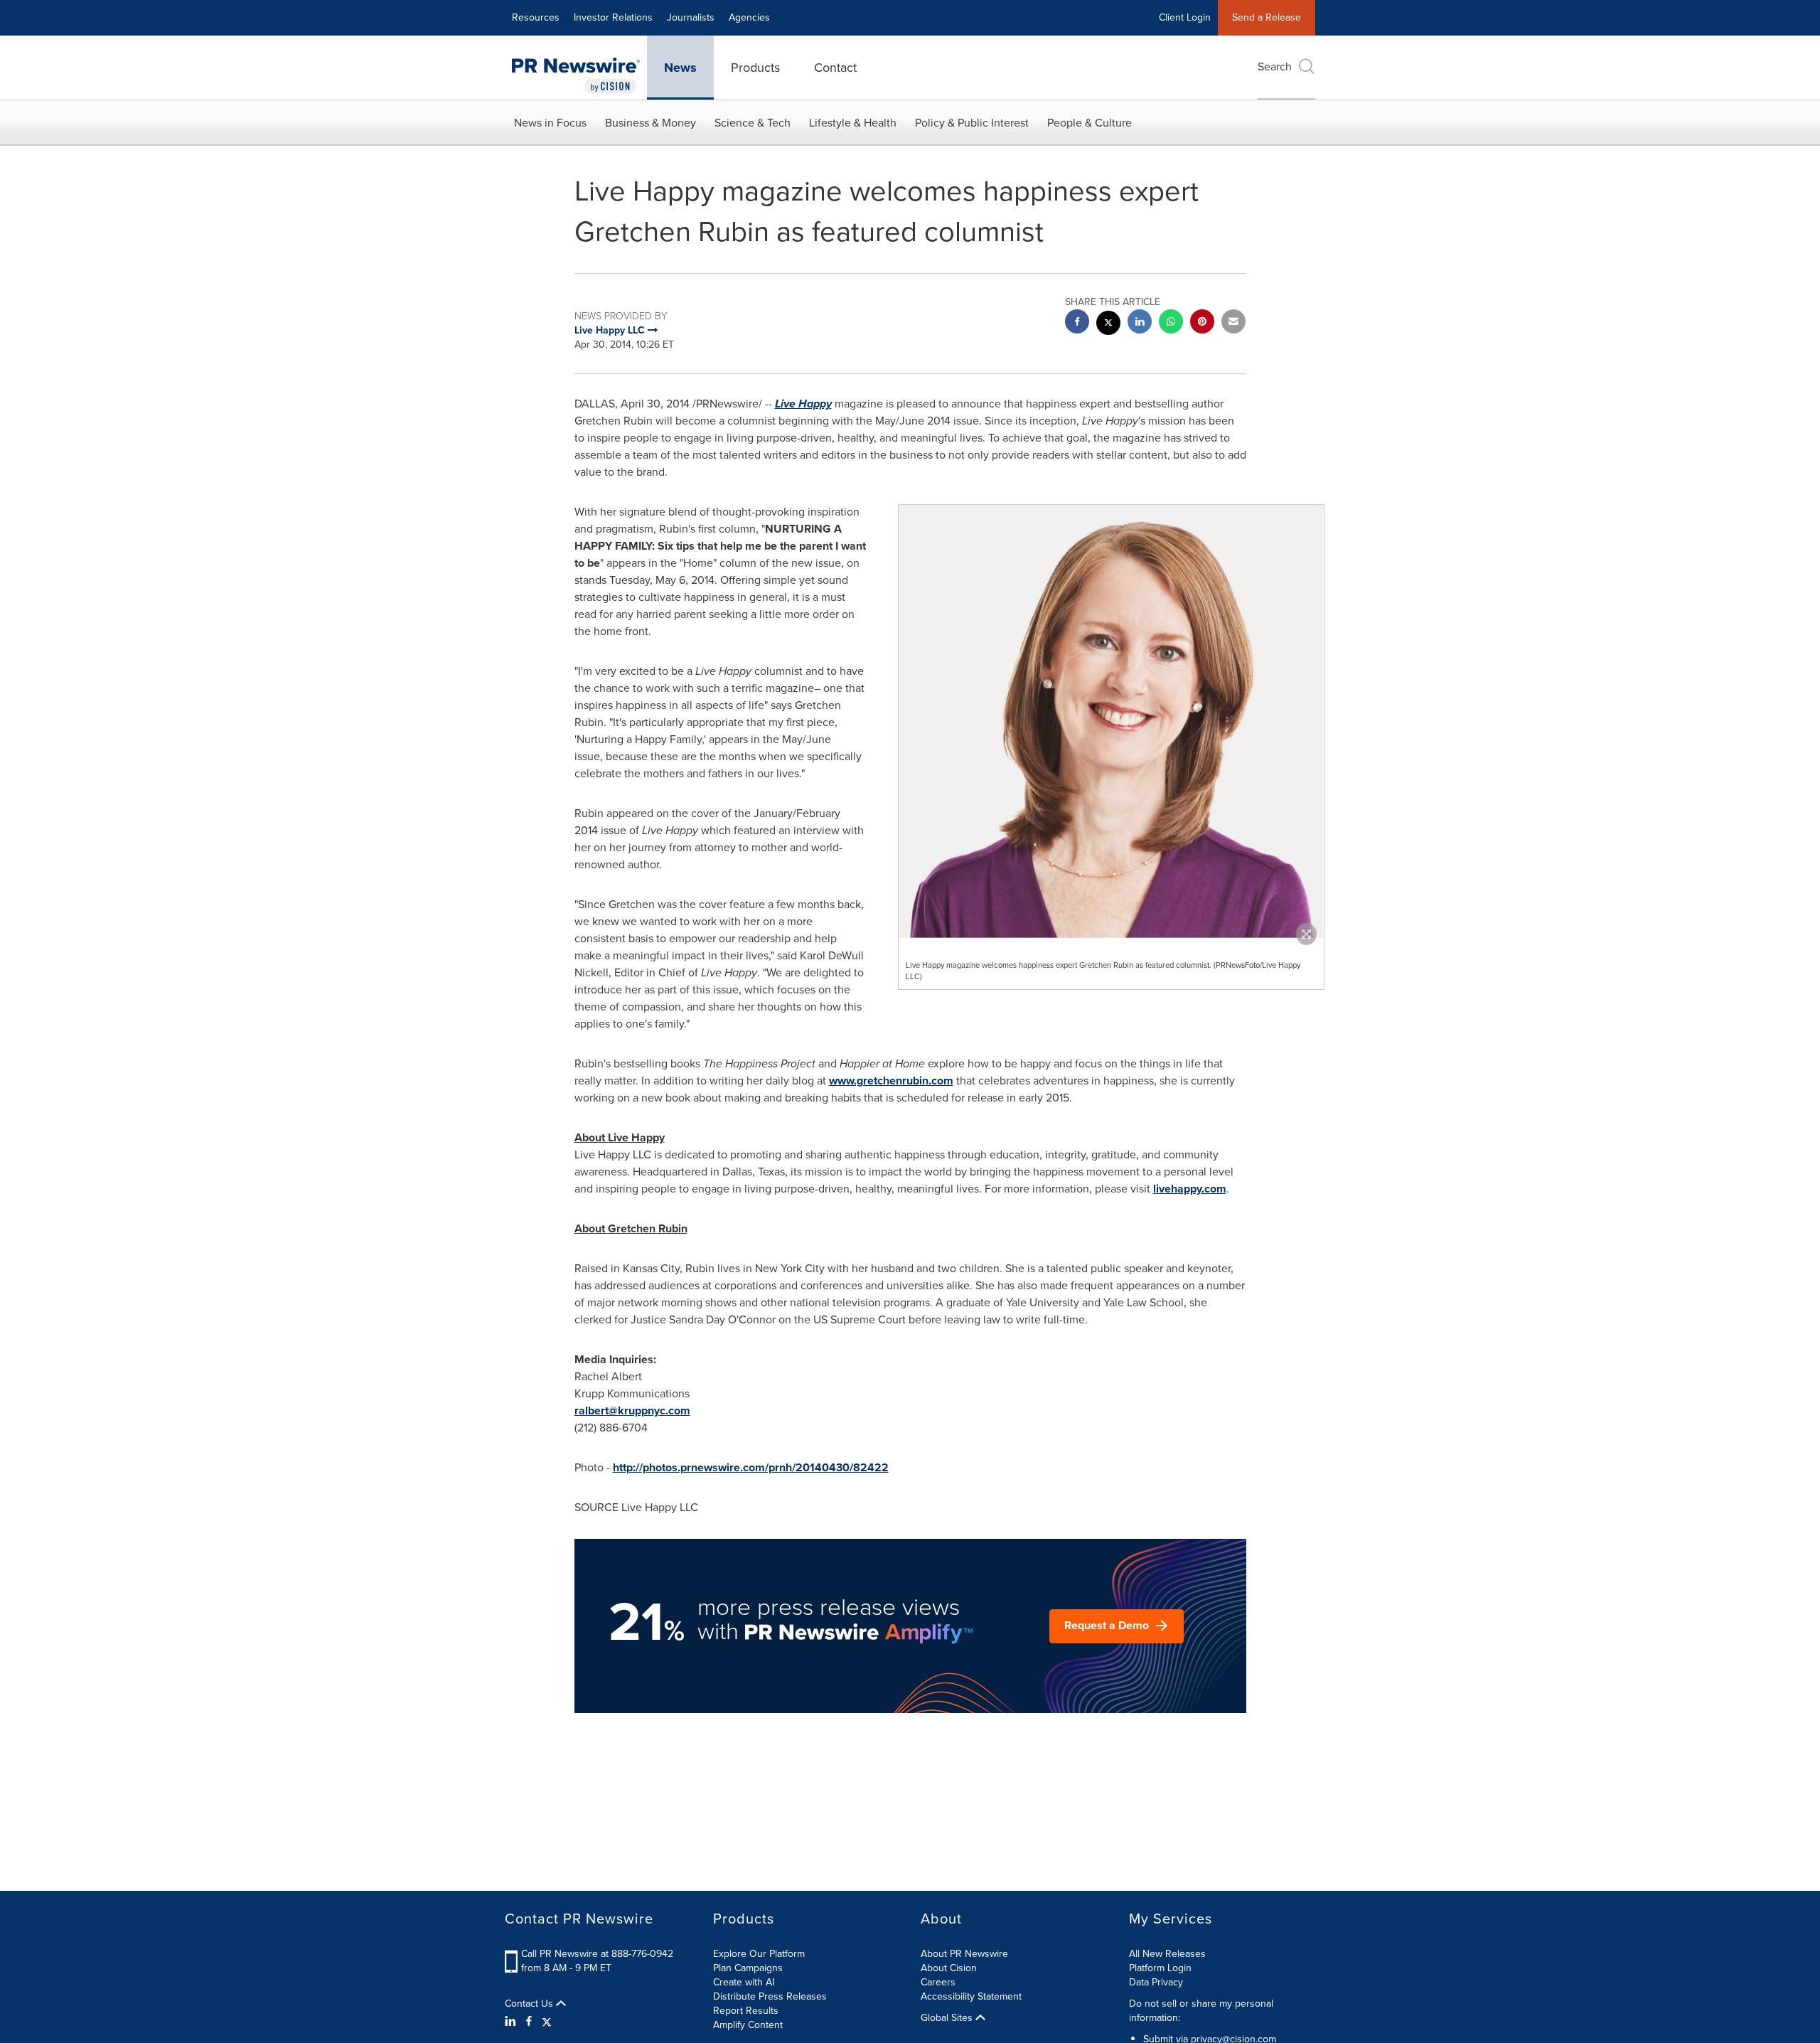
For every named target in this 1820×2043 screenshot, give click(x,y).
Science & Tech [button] (753, 123)
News (680, 68)
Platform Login (1160, 1968)
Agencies (749, 17)
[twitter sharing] (1108, 325)
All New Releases (1167, 1954)
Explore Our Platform (759, 1954)
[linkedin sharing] (1140, 323)
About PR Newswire (964, 1954)
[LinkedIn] (512, 2022)
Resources (536, 17)
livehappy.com (1190, 1189)
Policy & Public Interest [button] (972, 123)
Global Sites (948, 2018)
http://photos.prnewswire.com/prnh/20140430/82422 (751, 1467)
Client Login (1185, 17)
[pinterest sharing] (1202, 323)
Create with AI (744, 1982)
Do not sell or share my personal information (1201, 2011)
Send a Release (1267, 17)
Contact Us (530, 2004)
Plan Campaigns (748, 1968)
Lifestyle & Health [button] (853, 123)
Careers (938, 1982)
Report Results (746, 2011)
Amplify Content (748, 2025)
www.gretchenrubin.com (891, 1081)
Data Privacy (1156, 1982)
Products (755, 68)
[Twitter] (547, 2022)
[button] (1111, 721)
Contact (835, 68)
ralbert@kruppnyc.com (632, 1410)
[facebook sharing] (1077, 323)
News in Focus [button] (550, 123)
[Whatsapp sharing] (1171, 323)
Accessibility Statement (971, 1996)
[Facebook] (529, 2022)
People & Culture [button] (1090, 123)
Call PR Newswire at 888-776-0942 (597, 1954)
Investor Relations (613, 17)
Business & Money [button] (651, 123)
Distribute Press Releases (770, 1996)
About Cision (949, 1968)
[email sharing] (1233, 323)
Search (1275, 66)
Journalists (691, 17)
